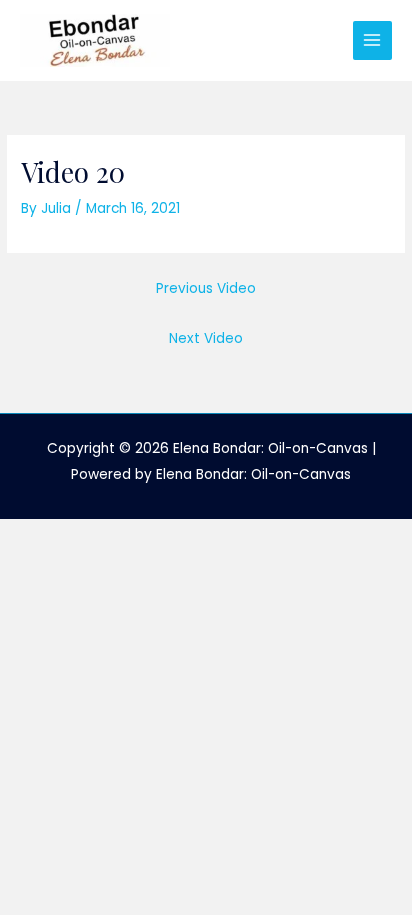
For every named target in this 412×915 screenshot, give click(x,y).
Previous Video (206, 288)
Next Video (206, 338)
